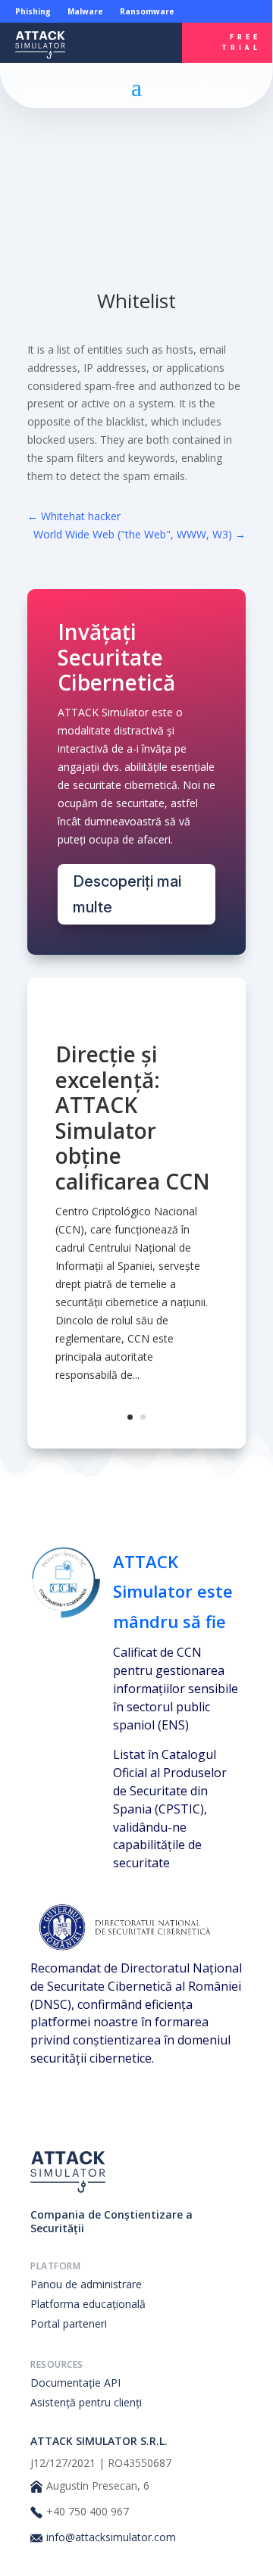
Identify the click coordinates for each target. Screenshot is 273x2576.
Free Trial (241, 42)
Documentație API (75, 2383)
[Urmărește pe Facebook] (150, 31)
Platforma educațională (88, 2304)
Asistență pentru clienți (86, 2402)
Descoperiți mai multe (127, 894)
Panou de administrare (86, 2284)
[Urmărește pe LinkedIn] (115, 31)
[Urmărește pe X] (133, 55)
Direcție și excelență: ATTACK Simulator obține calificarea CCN (133, 1118)
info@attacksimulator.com (111, 2537)
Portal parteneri (69, 2323)
